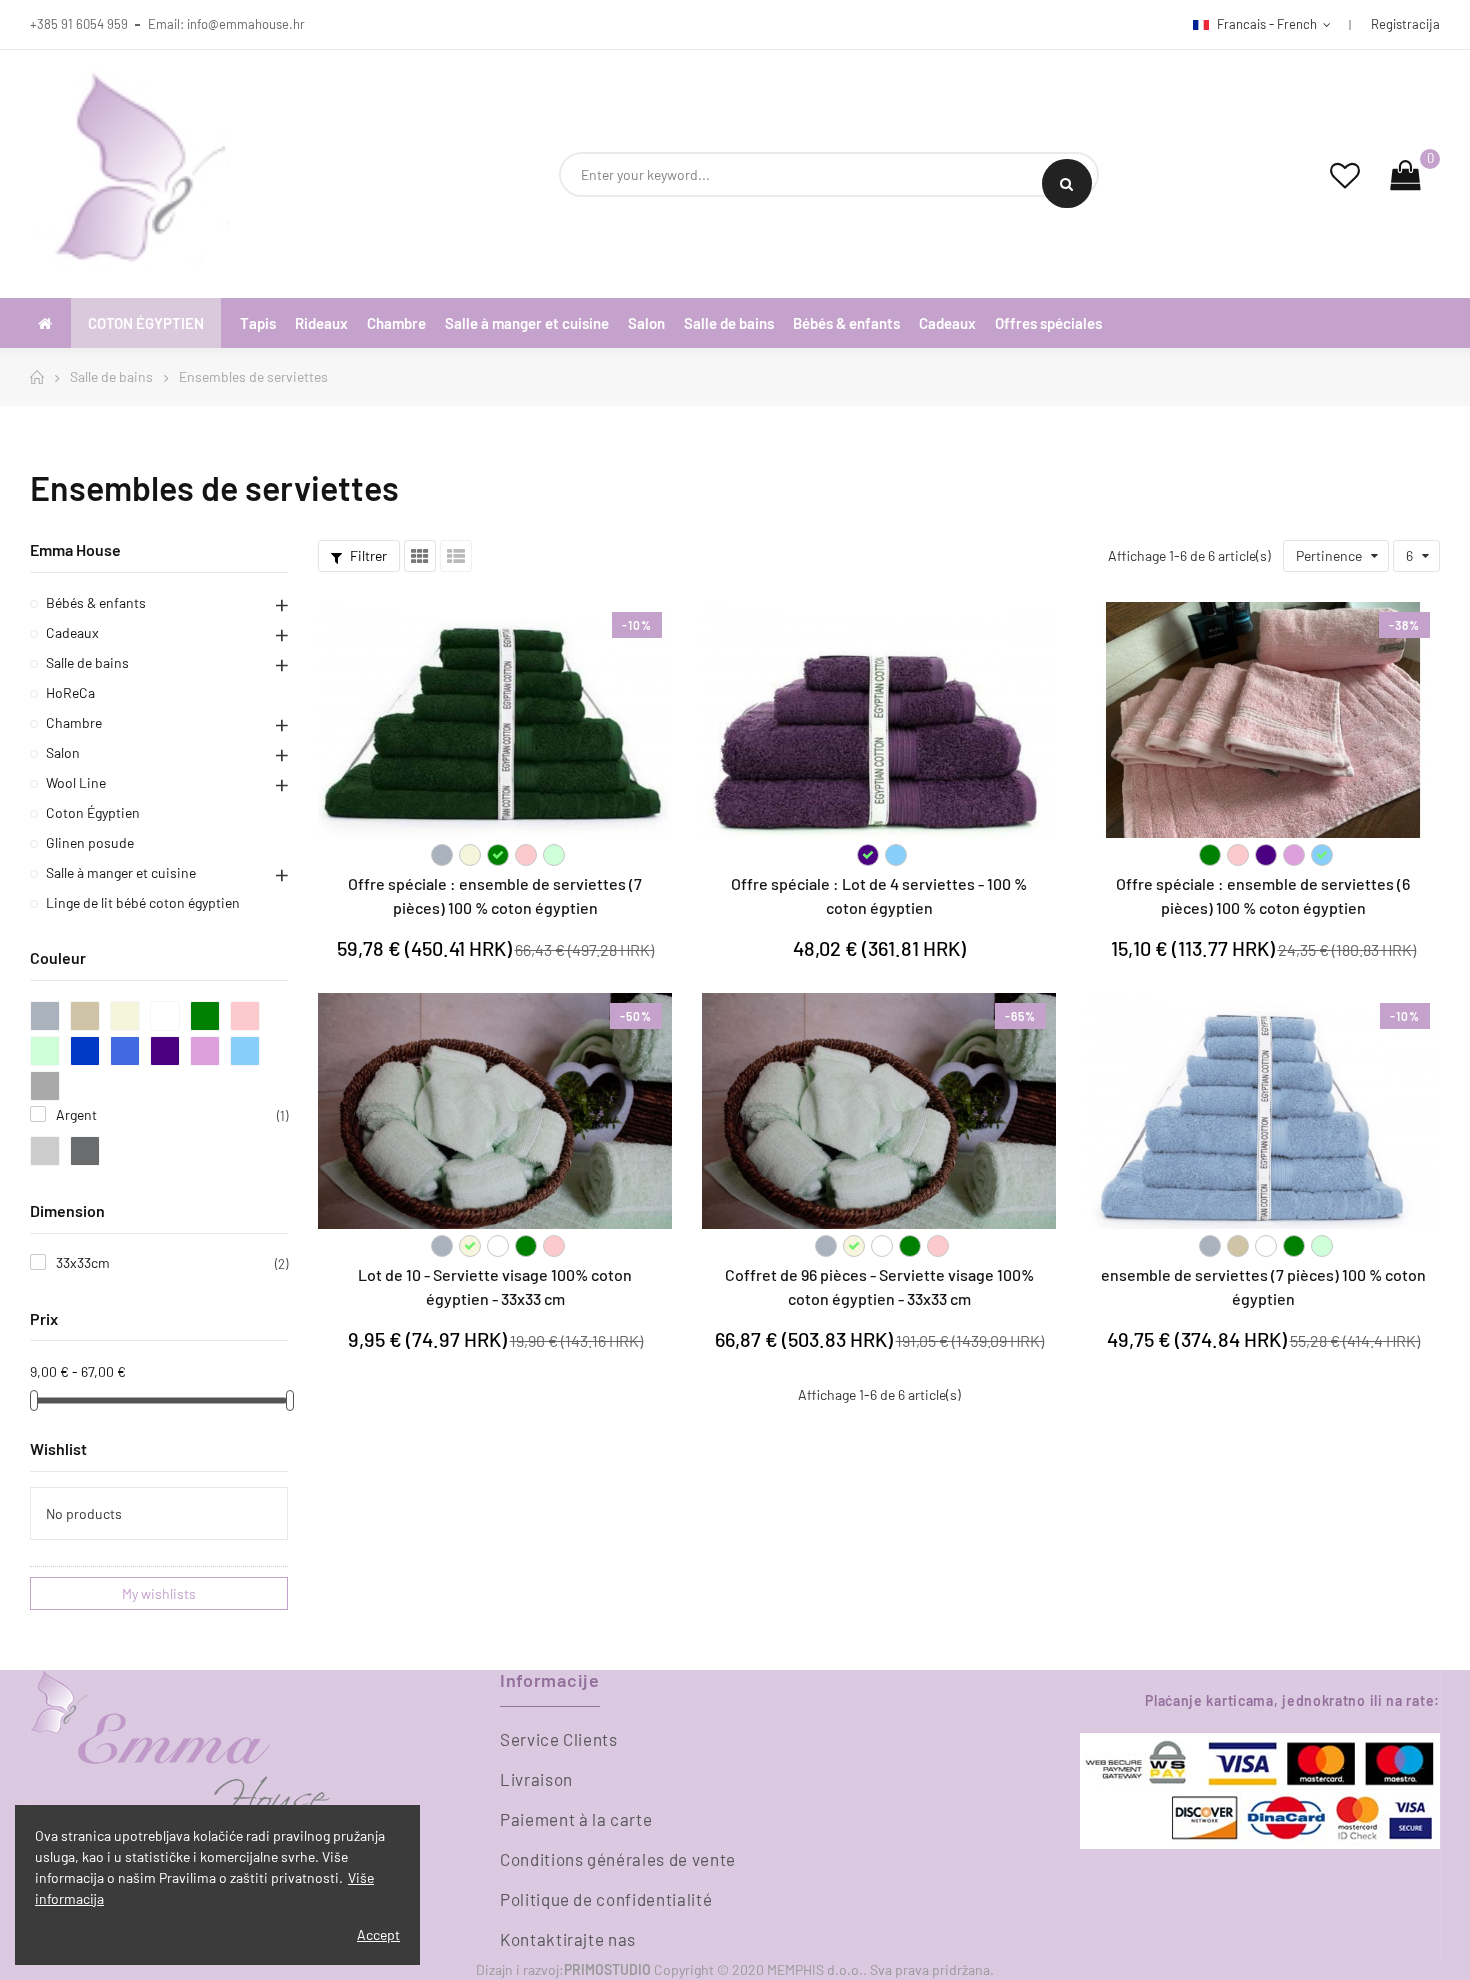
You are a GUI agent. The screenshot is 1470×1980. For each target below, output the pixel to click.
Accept (378, 1934)
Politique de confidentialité (606, 1899)
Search (1067, 183)
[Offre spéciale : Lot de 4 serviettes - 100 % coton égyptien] (879, 720)
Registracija (1405, 24)
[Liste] (456, 556)
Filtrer (367, 555)
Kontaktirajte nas (568, 1939)
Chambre (74, 722)
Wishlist (58, 1448)
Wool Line (76, 782)
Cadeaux (72, 632)
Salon (63, 752)
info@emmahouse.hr (246, 24)
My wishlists (159, 1593)
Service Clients (559, 1739)
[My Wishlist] (1345, 174)
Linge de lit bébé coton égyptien (143, 902)
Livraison (536, 1779)
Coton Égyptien (93, 812)
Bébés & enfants (96, 602)
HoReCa (70, 692)
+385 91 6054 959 (79, 24)
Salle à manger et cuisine (121, 872)
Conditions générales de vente (618, 1859)
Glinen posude (90, 842)
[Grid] (420, 556)
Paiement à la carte (576, 1819)
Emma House (75, 549)
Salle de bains (87, 662)
